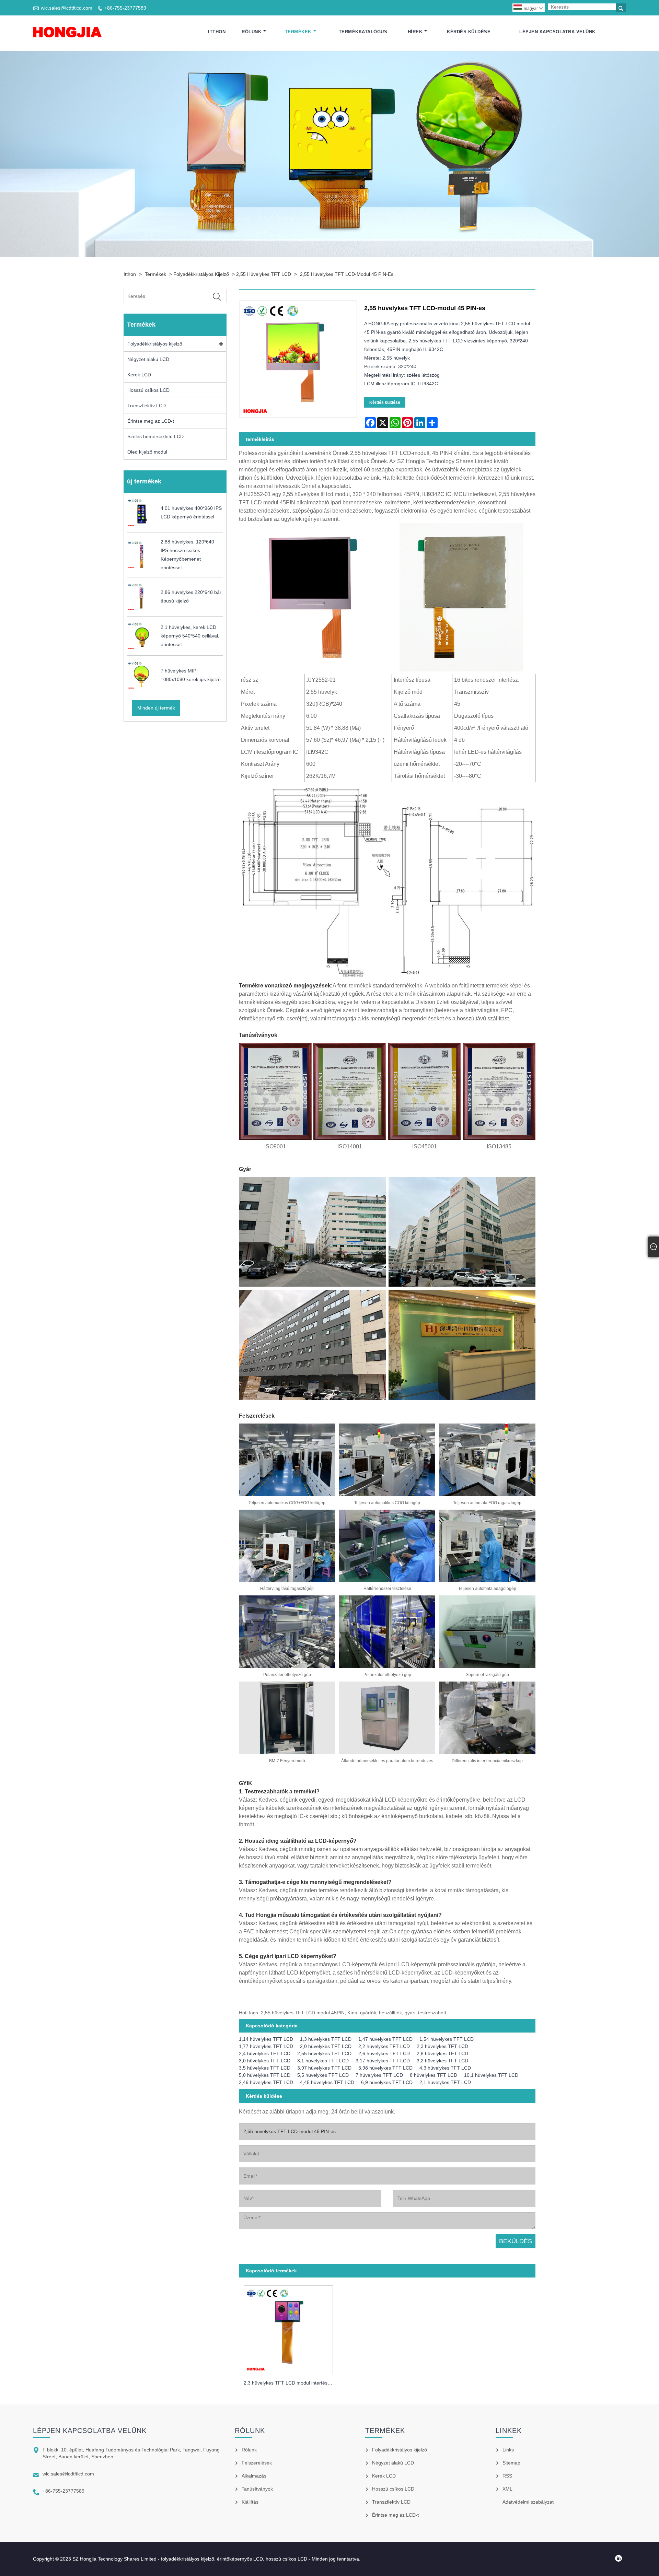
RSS (507, 2476)
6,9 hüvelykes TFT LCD (387, 2082)
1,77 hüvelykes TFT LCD (266, 2046)
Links (508, 2450)
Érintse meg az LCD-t (151, 421)
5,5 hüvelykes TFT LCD (323, 2075)
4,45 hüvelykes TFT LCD (327, 2082)
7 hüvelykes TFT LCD (379, 2075)
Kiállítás (250, 2502)
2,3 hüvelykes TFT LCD (442, 2046)
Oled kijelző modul (147, 452)
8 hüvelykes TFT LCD (433, 2075)
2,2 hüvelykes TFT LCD (384, 2046)
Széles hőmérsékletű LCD (155, 436)
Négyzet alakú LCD (148, 359)
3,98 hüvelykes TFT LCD (385, 2068)
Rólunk (251, 32)
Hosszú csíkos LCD (148, 390)
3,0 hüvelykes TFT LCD (265, 2061)
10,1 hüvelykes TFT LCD (491, 2075)
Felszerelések (257, 2463)
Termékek (298, 32)
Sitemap (511, 2463)
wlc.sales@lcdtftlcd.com (67, 8)
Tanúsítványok (257, 2489)
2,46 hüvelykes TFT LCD (266, 2082)
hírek (415, 32)
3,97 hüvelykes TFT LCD (324, 2068)
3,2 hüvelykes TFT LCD (442, 2061)
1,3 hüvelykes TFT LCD (326, 2039)
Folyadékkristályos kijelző (201, 274)
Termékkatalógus (363, 32)
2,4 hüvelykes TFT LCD (265, 2053)
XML (507, 2489)
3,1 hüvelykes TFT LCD (323, 2061)
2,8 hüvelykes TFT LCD (442, 2053)
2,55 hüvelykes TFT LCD (264, 274)
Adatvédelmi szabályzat (528, 2502)
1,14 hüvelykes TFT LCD (266, 2039)
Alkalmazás (254, 2476)
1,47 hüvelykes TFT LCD (385, 2039)
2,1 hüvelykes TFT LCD (445, 2082)
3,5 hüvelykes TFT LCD (265, 2068)
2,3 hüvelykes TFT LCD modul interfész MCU (291, 2383)
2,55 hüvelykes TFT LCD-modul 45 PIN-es (347, 274)
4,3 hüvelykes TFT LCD (445, 2068)
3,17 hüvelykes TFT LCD (383, 2061)
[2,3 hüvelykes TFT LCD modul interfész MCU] (288, 2328)
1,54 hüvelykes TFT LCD (447, 2039)
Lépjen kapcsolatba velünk (557, 32)
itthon (217, 32)
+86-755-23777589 (125, 8)
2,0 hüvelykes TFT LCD (326, 2046)
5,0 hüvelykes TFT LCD (265, 2075)
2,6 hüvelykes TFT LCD (384, 2053)
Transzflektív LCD (147, 406)
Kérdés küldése (469, 32)
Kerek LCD (139, 375)
